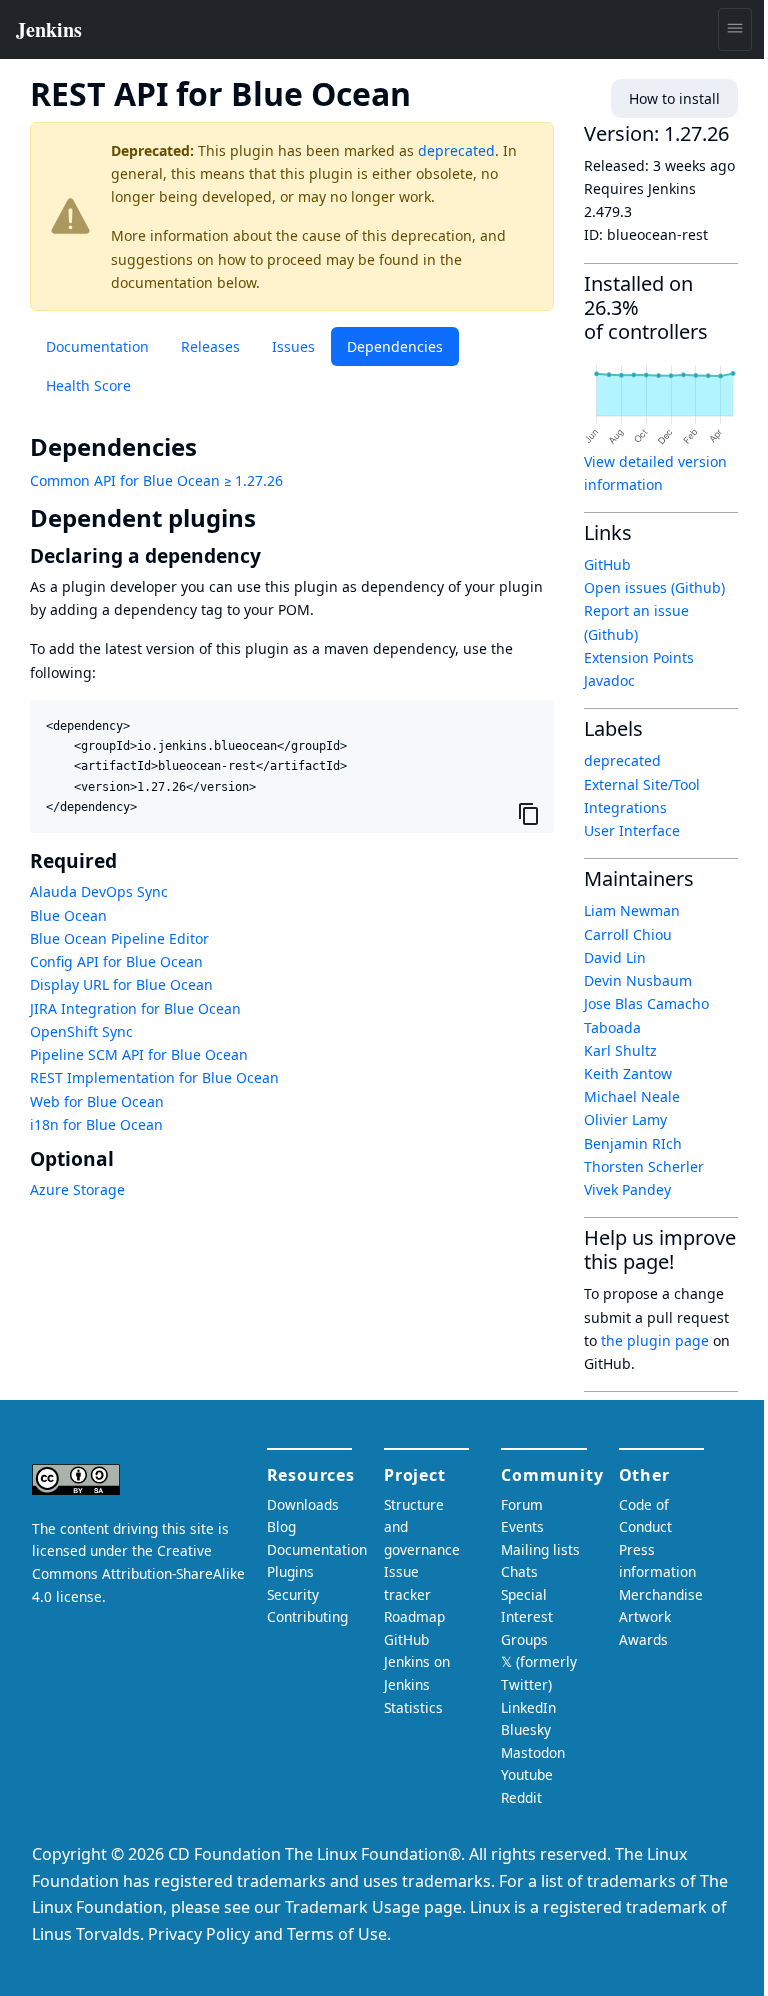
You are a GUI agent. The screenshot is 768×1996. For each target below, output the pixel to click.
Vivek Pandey (627, 1189)
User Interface (632, 830)
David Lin (615, 957)
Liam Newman (632, 910)
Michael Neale (632, 1096)
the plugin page (655, 1340)
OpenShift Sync (81, 1031)
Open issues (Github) (654, 587)
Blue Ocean (68, 915)
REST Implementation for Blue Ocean (154, 1077)
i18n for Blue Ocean (96, 1124)
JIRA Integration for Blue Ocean (135, 1008)
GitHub (607, 564)
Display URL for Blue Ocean (121, 984)
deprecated (456, 150)
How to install (674, 98)
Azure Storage (77, 1189)
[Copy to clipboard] (529, 814)
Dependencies (395, 346)
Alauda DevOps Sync (99, 891)
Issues (293, 346)
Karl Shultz (620, 1050)
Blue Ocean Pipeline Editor (119, 938)
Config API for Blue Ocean (116, 961)
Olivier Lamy (625, 1119)
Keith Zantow (628, 1073)
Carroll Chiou (628, 934)
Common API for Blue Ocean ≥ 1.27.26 (156, 480)
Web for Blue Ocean (97, 1101)
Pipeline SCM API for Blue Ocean (139, 1054)
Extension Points (639, 657)
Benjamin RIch (633, 1143)
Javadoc (609, 680)
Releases (210, 346)
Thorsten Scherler (644, 1166)
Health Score (88, 385)
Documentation (97, 346)
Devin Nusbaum (638, 980)
